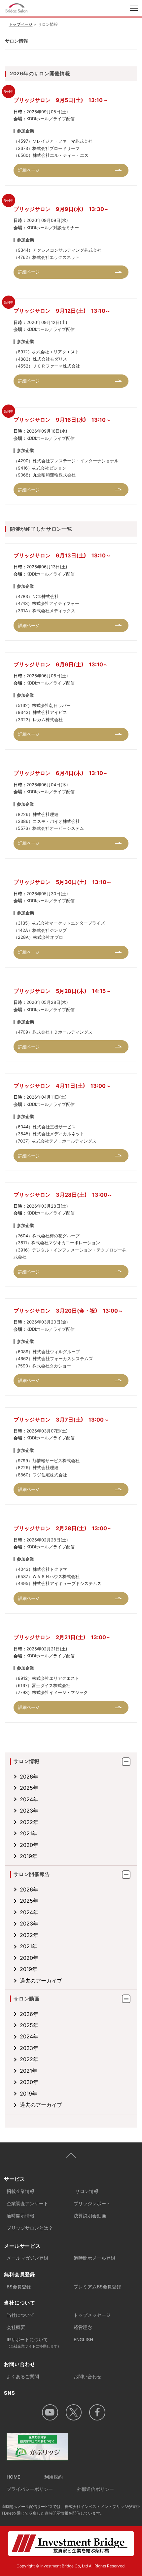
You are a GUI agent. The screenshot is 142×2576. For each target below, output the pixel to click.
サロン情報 (87, 2191)
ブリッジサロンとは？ (30, 2228)
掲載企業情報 (20, 2191)
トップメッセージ (92, 2315)
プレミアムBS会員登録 (97, 2287)
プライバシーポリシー (30, 2489)
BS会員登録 (19, 2287)
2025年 (29, 1788)
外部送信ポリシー (95, 2489)
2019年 (29, 1856)
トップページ (20, 24)
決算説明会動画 (90, 2216)
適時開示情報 (20, 2216)
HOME (13, 2477)
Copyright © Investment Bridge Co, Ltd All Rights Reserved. (71, 2566)
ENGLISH (83, 2340)
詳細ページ (29, 170)
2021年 (29, 1833)
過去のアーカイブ (41, 1981)
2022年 (29, 1822)
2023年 (29, 1811)
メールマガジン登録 (27, 2258)
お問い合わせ (88, 2377)
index (43, 9)
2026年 (29, 1777)
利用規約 (53, 2477)
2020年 (29, 1845)
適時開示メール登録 (94, 2258)
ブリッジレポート (92, 2204)
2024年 (29, 1799)
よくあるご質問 (23, 2377)
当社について (20, 2315)
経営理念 (83, 2327)
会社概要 (16, 2327)
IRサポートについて (34, 2343)
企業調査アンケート (27, 2204)
